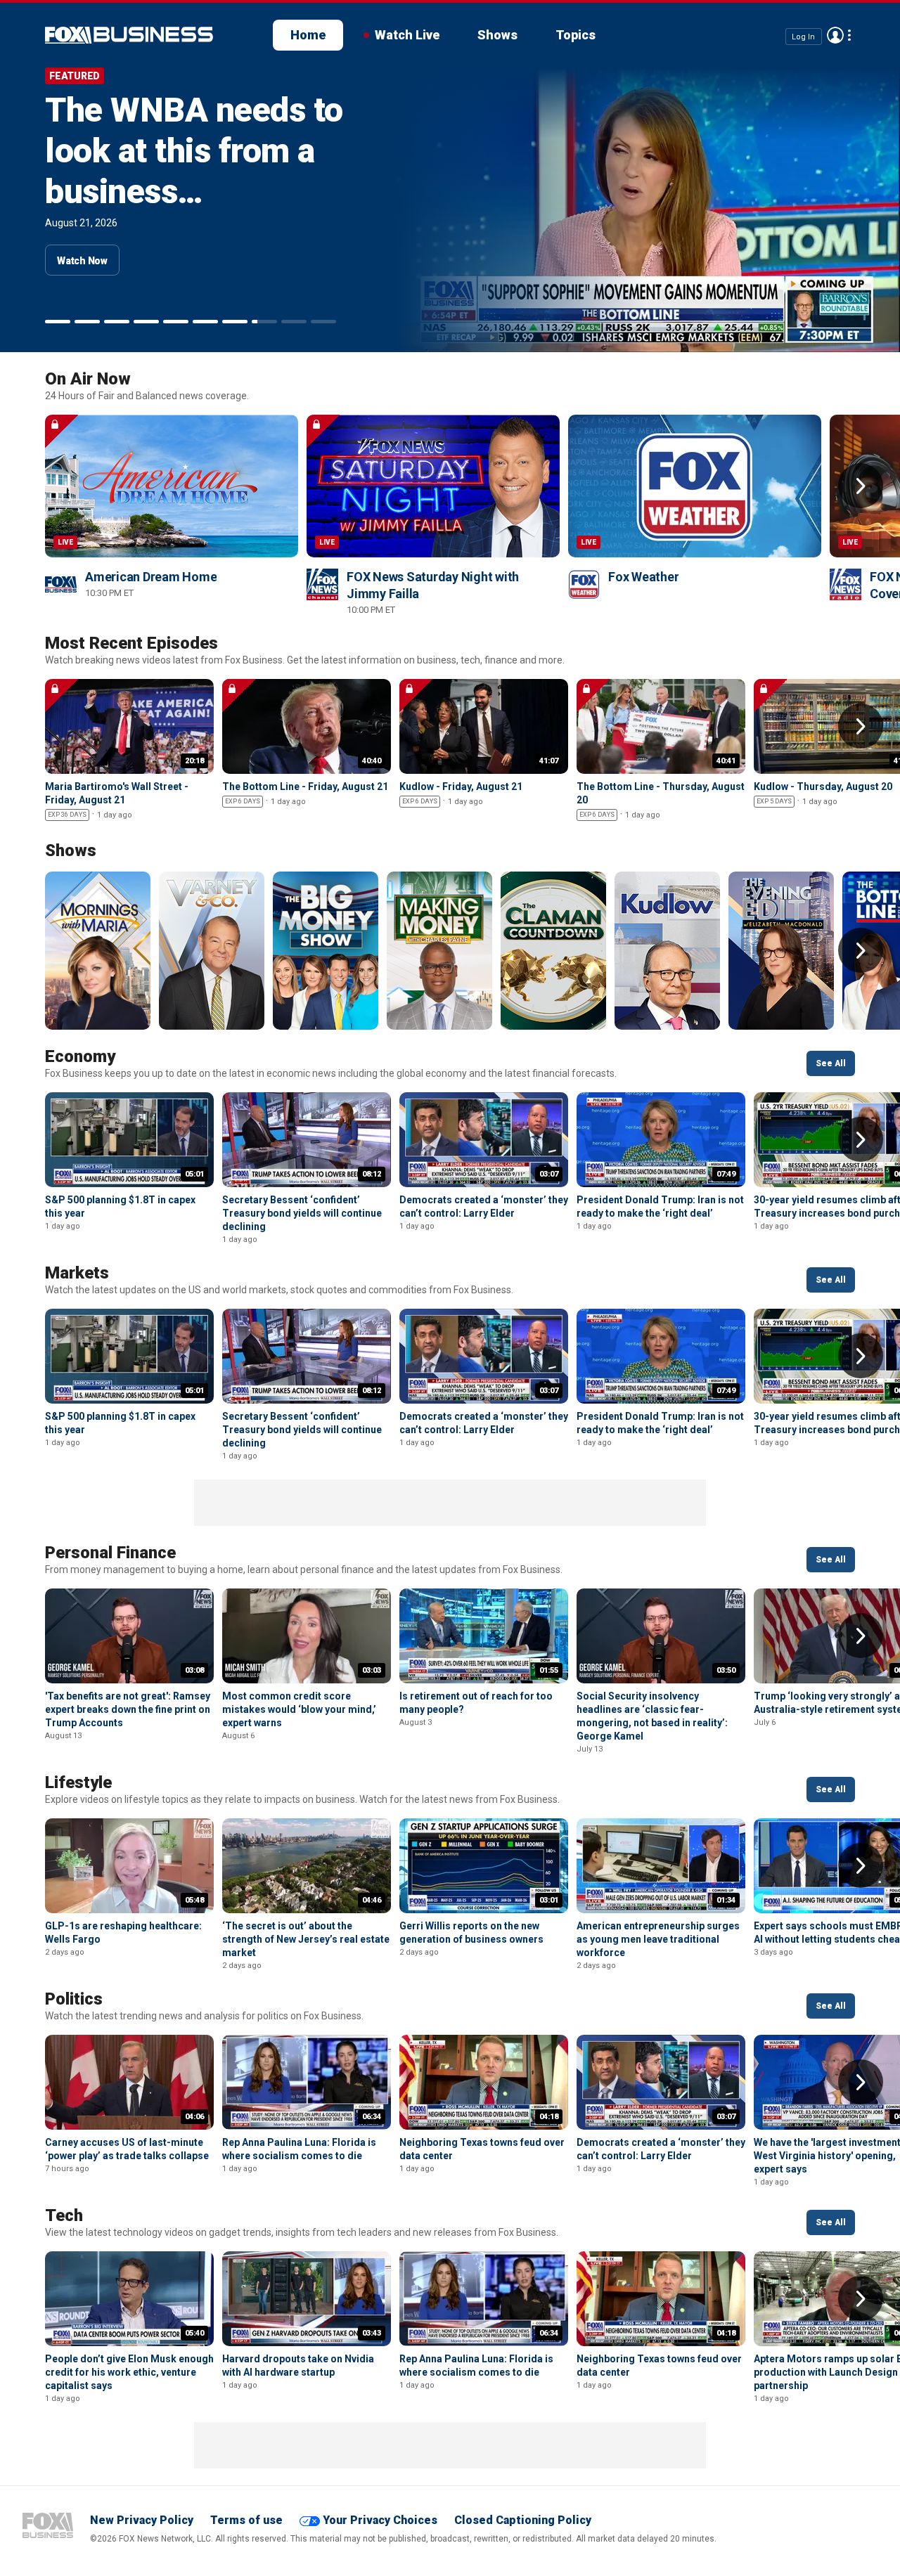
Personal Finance (110, 1553)
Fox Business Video (129, 35)
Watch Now (82, 261)
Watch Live (407, 35)
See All (831, 1063)
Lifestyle (78, 1782)
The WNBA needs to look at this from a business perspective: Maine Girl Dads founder (194, 192)
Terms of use (246, 2520)
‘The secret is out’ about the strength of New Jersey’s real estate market (306, 1939)
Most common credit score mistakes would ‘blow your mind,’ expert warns (299, 1709)
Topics (576, 35)
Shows (497, 35)
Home (308, 35)
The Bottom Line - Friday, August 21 (305, 787)
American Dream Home (151, 577)
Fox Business (48, 2525)
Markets (77, 1273)
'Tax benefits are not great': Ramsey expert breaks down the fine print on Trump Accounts (128, 1709)
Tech (64, 2215)
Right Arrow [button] (861, 486)
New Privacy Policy (142, 2520)
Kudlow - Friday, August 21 (461, 787)
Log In (803, 36)
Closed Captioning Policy (523, 2520)
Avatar (835, 35)
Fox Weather (643, 577)
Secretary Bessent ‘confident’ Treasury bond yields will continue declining (302, 1213)
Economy (80, 1056)
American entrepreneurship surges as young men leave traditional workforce (658, 1939)
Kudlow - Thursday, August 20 (823, 787)
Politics (74, 1999)
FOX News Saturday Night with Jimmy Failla (433, 585)
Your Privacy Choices (380, 2520)
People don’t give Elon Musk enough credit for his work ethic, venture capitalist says (129, 2372)
